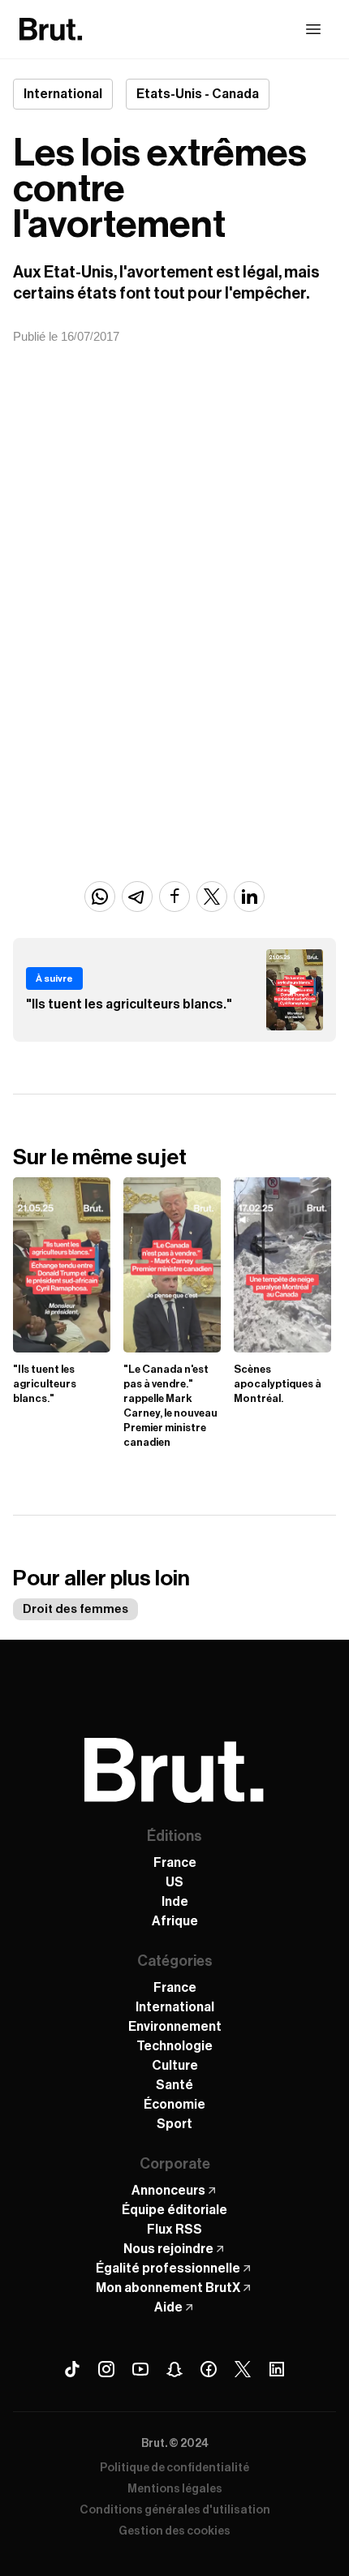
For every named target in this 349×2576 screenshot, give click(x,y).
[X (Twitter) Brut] (243, 2369)
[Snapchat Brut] (174, 2369)
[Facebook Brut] (209, 2369)
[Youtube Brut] (140, 2369)
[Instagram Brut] (106, 2369)
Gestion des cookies (174, 2531)
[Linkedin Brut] (277, 2369)
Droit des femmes (75, 1609)
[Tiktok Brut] (72, 2369)
